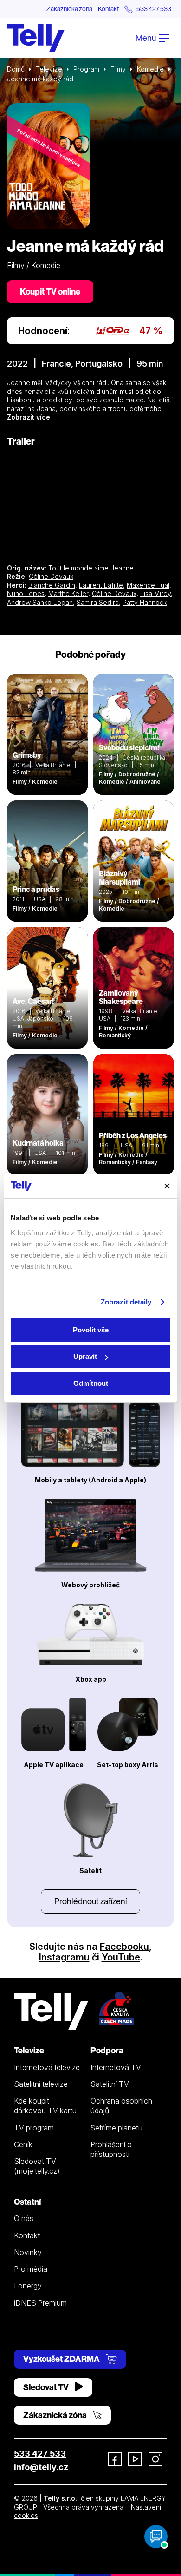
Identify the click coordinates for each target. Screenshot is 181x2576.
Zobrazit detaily (126, 1302)
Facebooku (124, 1947)
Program (86, 69)
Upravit (85, 1356)
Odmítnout (91, 1383)
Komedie (150, 69)
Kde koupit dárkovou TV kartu (45, 2106)
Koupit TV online (50, 292)
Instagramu (64, 1957)
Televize (49, 69)
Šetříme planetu (116, 2128)
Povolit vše (91, 1330)
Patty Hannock (145, 602)
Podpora (107, 2050)
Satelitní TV (110, 2084)
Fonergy (28, 2286)
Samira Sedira (98, 602)
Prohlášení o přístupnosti (111, 2149)
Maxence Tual (148, 585)
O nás (24, 2218)
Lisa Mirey (155, 593)
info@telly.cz (41, 2467)
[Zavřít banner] (167, 1186)
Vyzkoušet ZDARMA (62, 2359)
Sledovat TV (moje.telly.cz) (37, 2166)
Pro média (31, 2269)
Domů (16, 69)
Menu (146, 38)
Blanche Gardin (52, 585)
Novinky (28, 2252)
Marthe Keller (68, 593)
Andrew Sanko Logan (40, 602)
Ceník (23, 2144)
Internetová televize (47, 2067)
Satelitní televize (41, 2084)
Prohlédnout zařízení (90, 1901)
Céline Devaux (51, 576)
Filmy (118, 69)
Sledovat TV (47, 2387)
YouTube (121, 1957)
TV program (34, 2128)
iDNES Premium (40, 2303)
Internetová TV (116, 2067)
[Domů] (36, 38)
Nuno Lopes (26, 593)
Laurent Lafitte (101, 585)
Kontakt (108, 9)
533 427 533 (40, 2454)
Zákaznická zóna (69, 9)
